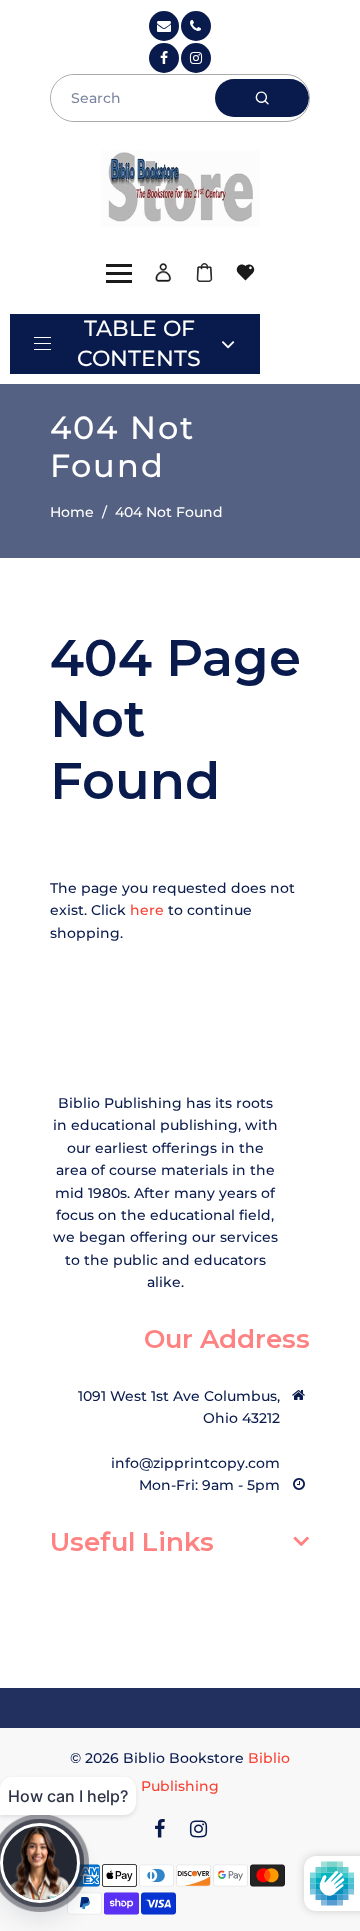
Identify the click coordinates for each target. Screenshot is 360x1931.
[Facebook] (164, 58)
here (147, 910)
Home (72, 512)
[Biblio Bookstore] (180, 186)
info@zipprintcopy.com (195, 1463)
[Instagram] (196, 58)
